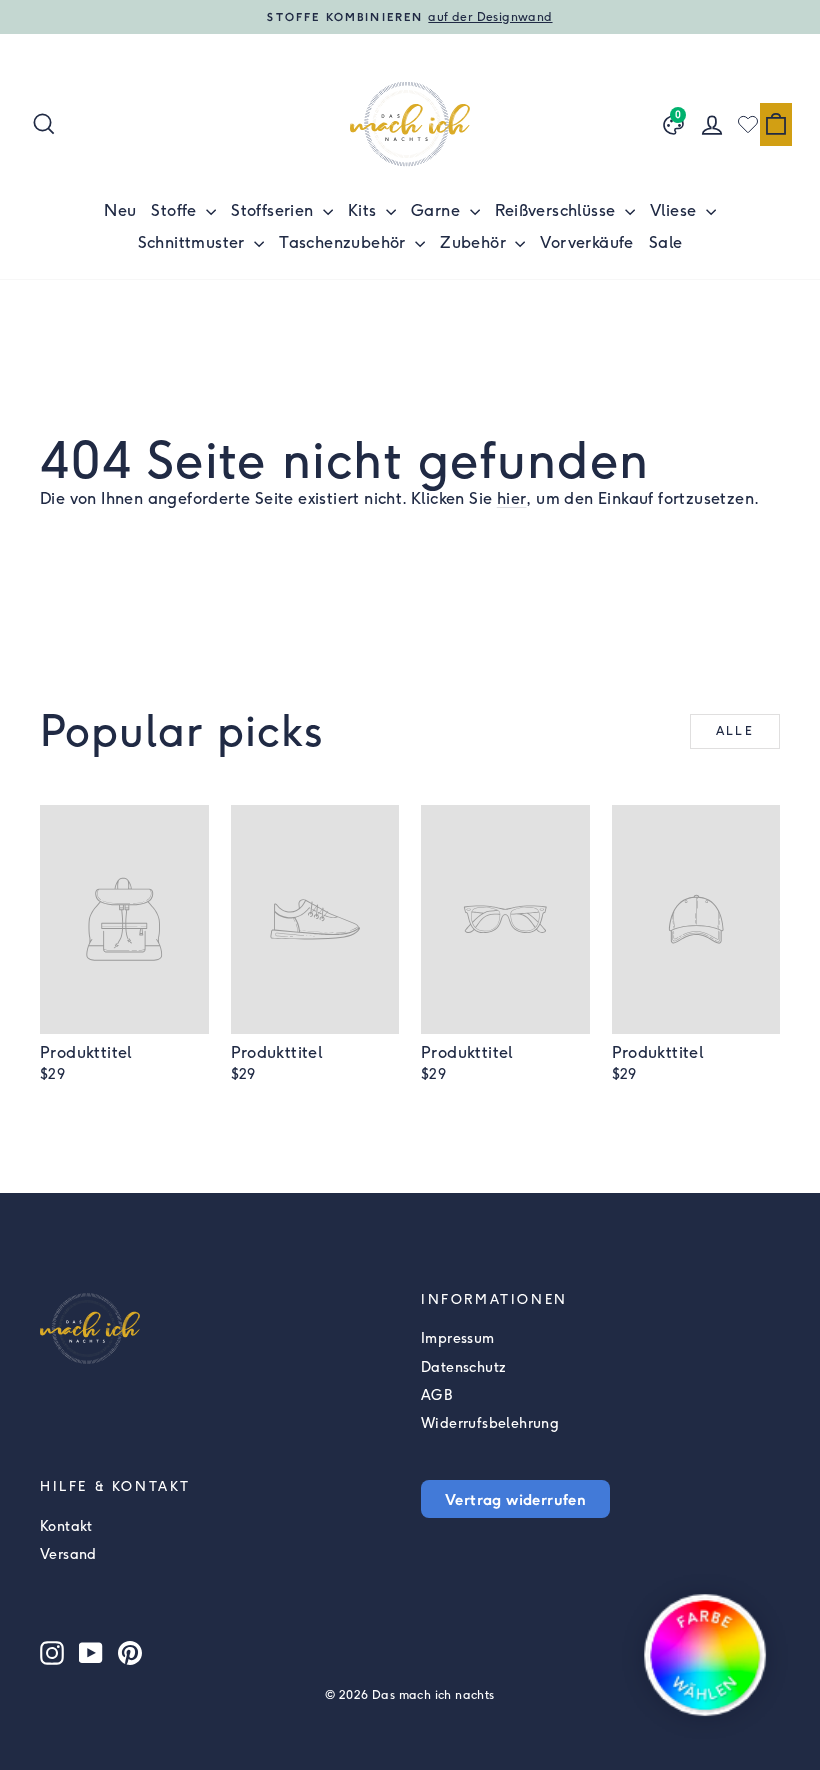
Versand (68, 1554)
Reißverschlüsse (557, 210)
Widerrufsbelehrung (490, 1423)
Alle (735, 731)
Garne (437, 210)
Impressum (458, 1338)
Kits (364, 210)
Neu (120, 210)
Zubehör (475, 242)
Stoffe (176, 210)
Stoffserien (274, 210)
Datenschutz (463, 1367)
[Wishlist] (748, 124)
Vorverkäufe (586, 242)
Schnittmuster (194, 242)
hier (512, 498)
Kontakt (66, 1526)
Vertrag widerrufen (515, 1499)
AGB (436, 1395)
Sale (666, 242)
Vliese (675, 210)
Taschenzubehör (344, 242)
